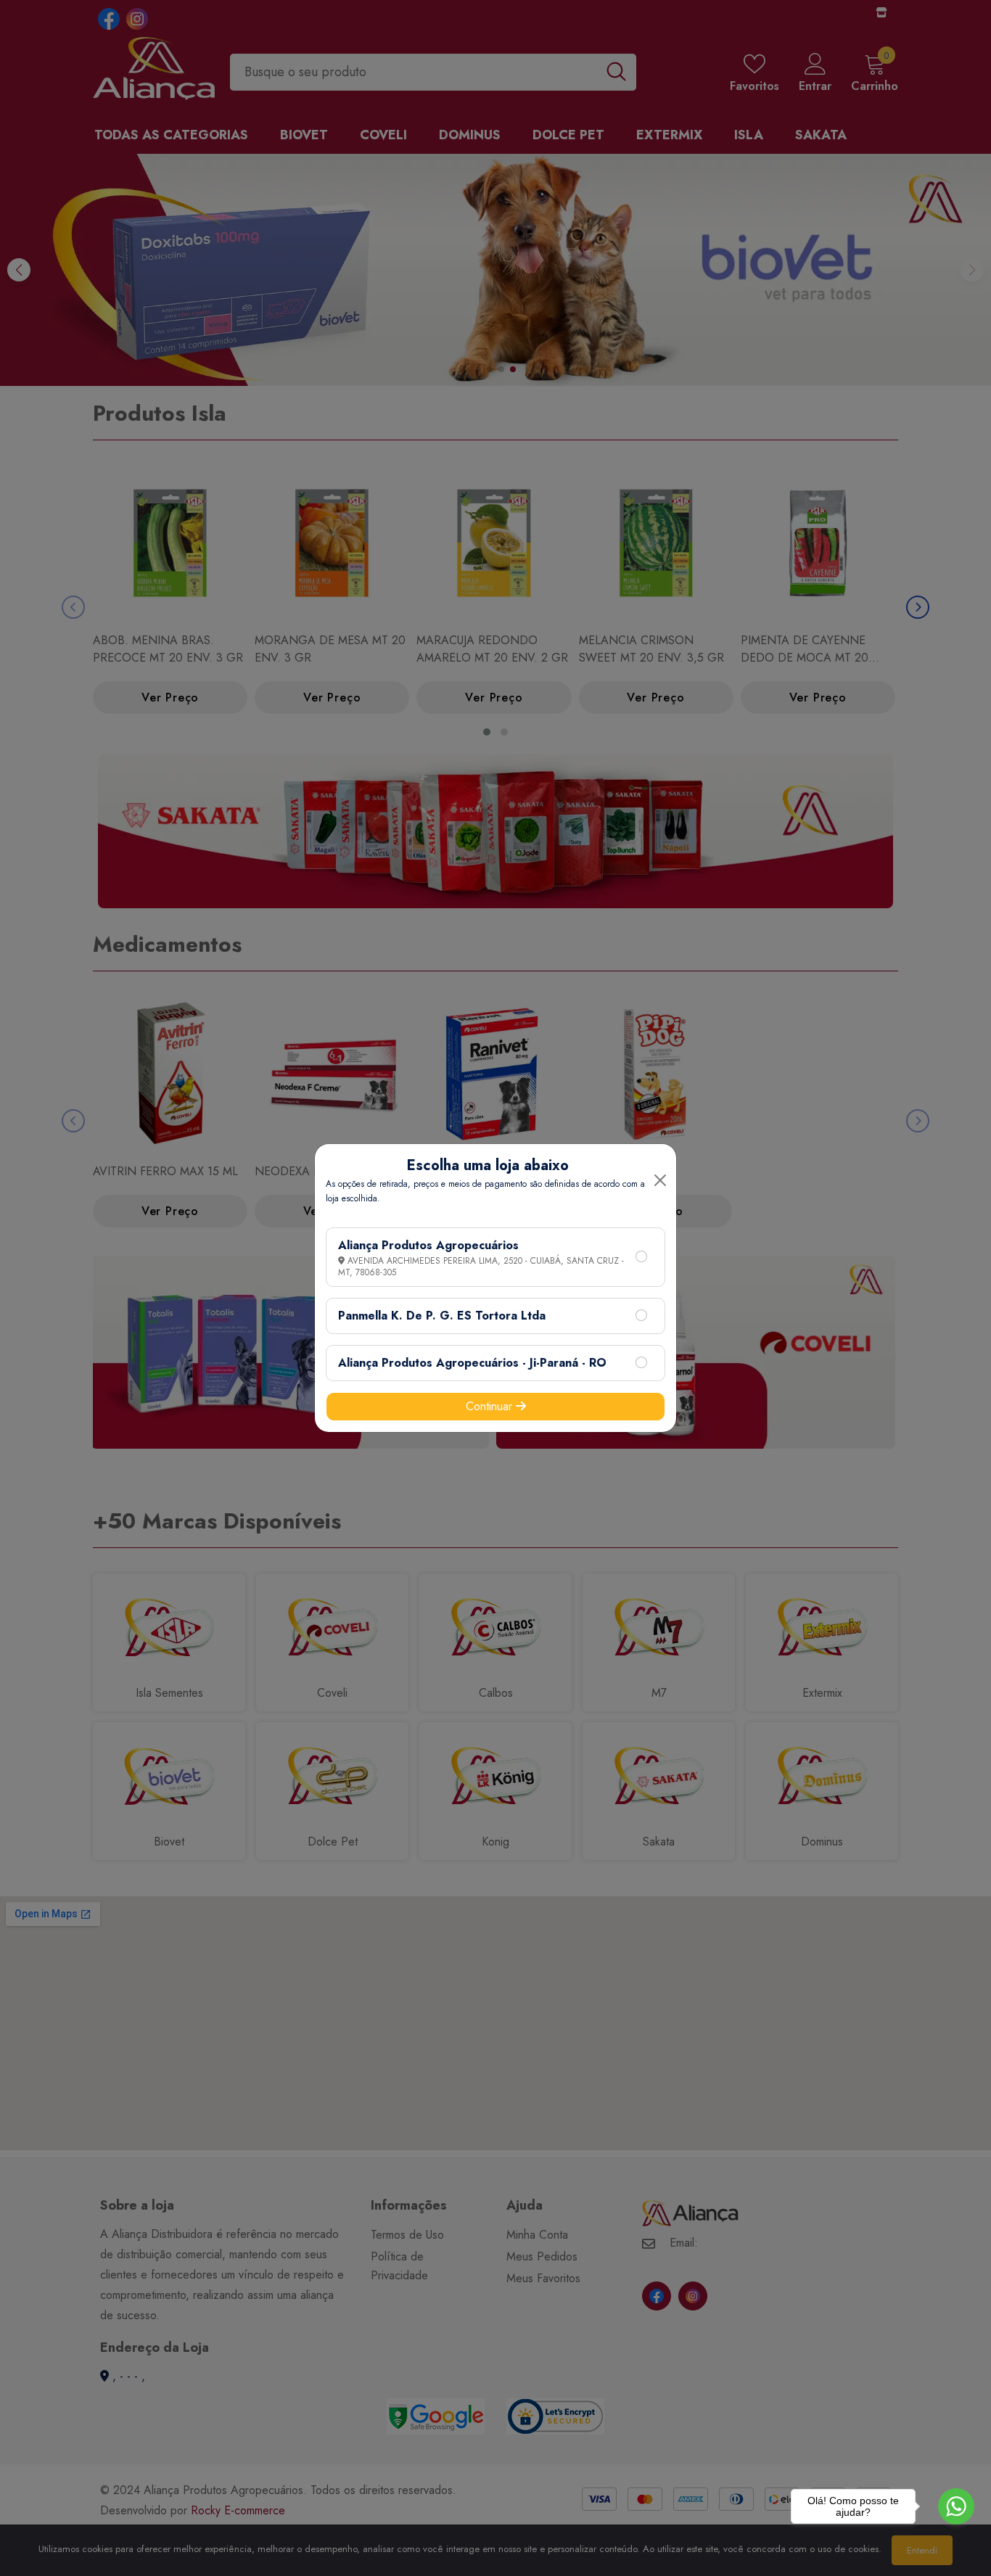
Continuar (491, 1406)
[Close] (660, 1180)
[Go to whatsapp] (956, 2506)
